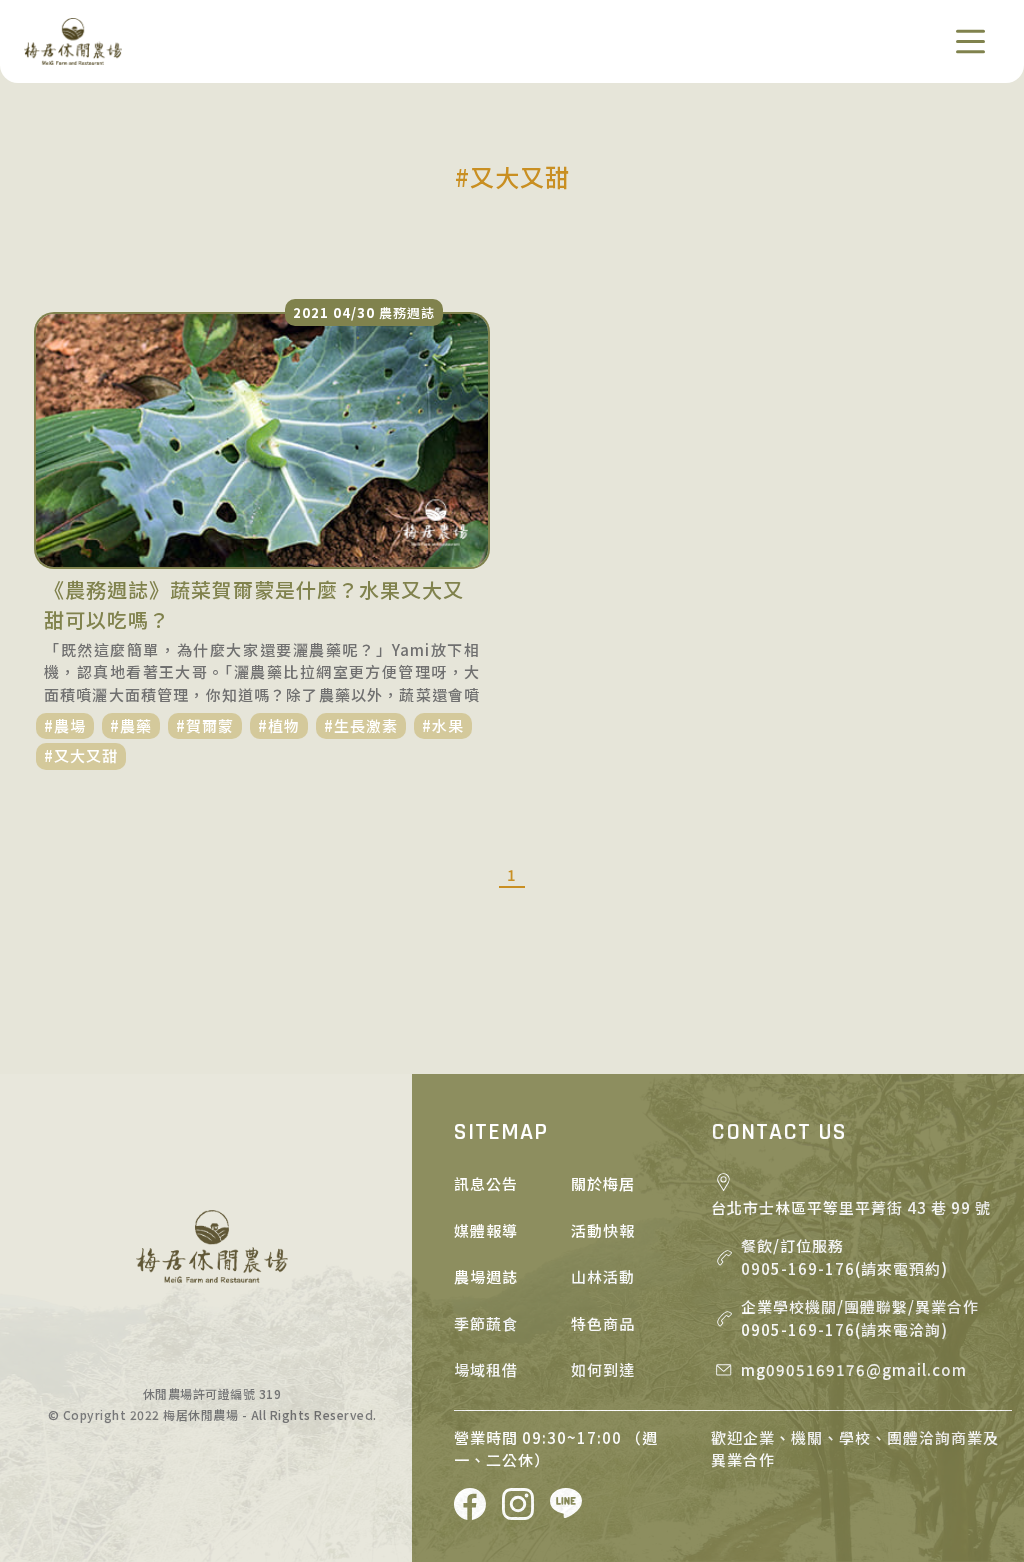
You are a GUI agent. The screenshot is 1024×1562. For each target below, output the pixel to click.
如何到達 (603, 1369)
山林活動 (603, 1276)
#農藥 (131, 725)
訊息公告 (486, 1183)
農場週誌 (486, 1276)
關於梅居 (603, 1183)
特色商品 (603, 1323)
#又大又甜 (81, 755)
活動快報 (603, 1230)
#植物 (279, 725)
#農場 (65, 725)
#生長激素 (361, 725)
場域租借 (486, 1369)
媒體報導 (486, 1230)
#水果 (443, 725)
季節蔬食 (486, 1323)
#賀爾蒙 (205, 725)
